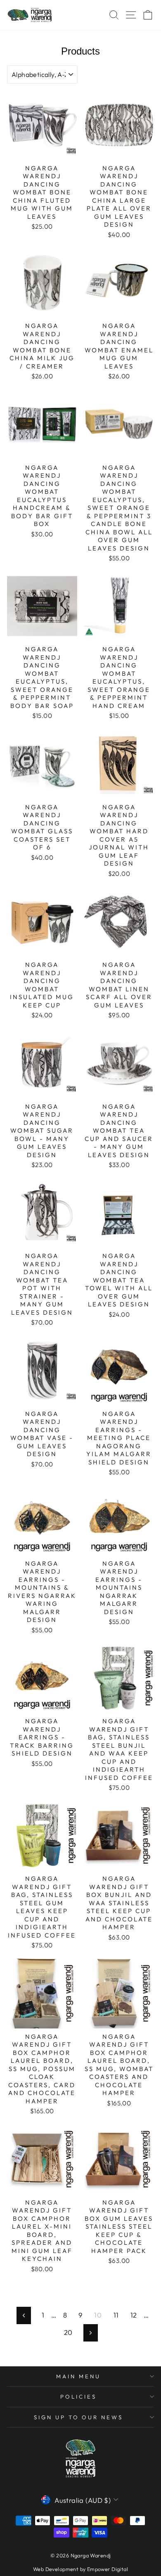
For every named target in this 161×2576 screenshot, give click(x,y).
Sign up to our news (79, 2417)
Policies (78, 2397)
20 (68, 2332)
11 (116, 2315)
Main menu (78, 2376)
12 (134, 2315)
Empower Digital (108, 2569)
